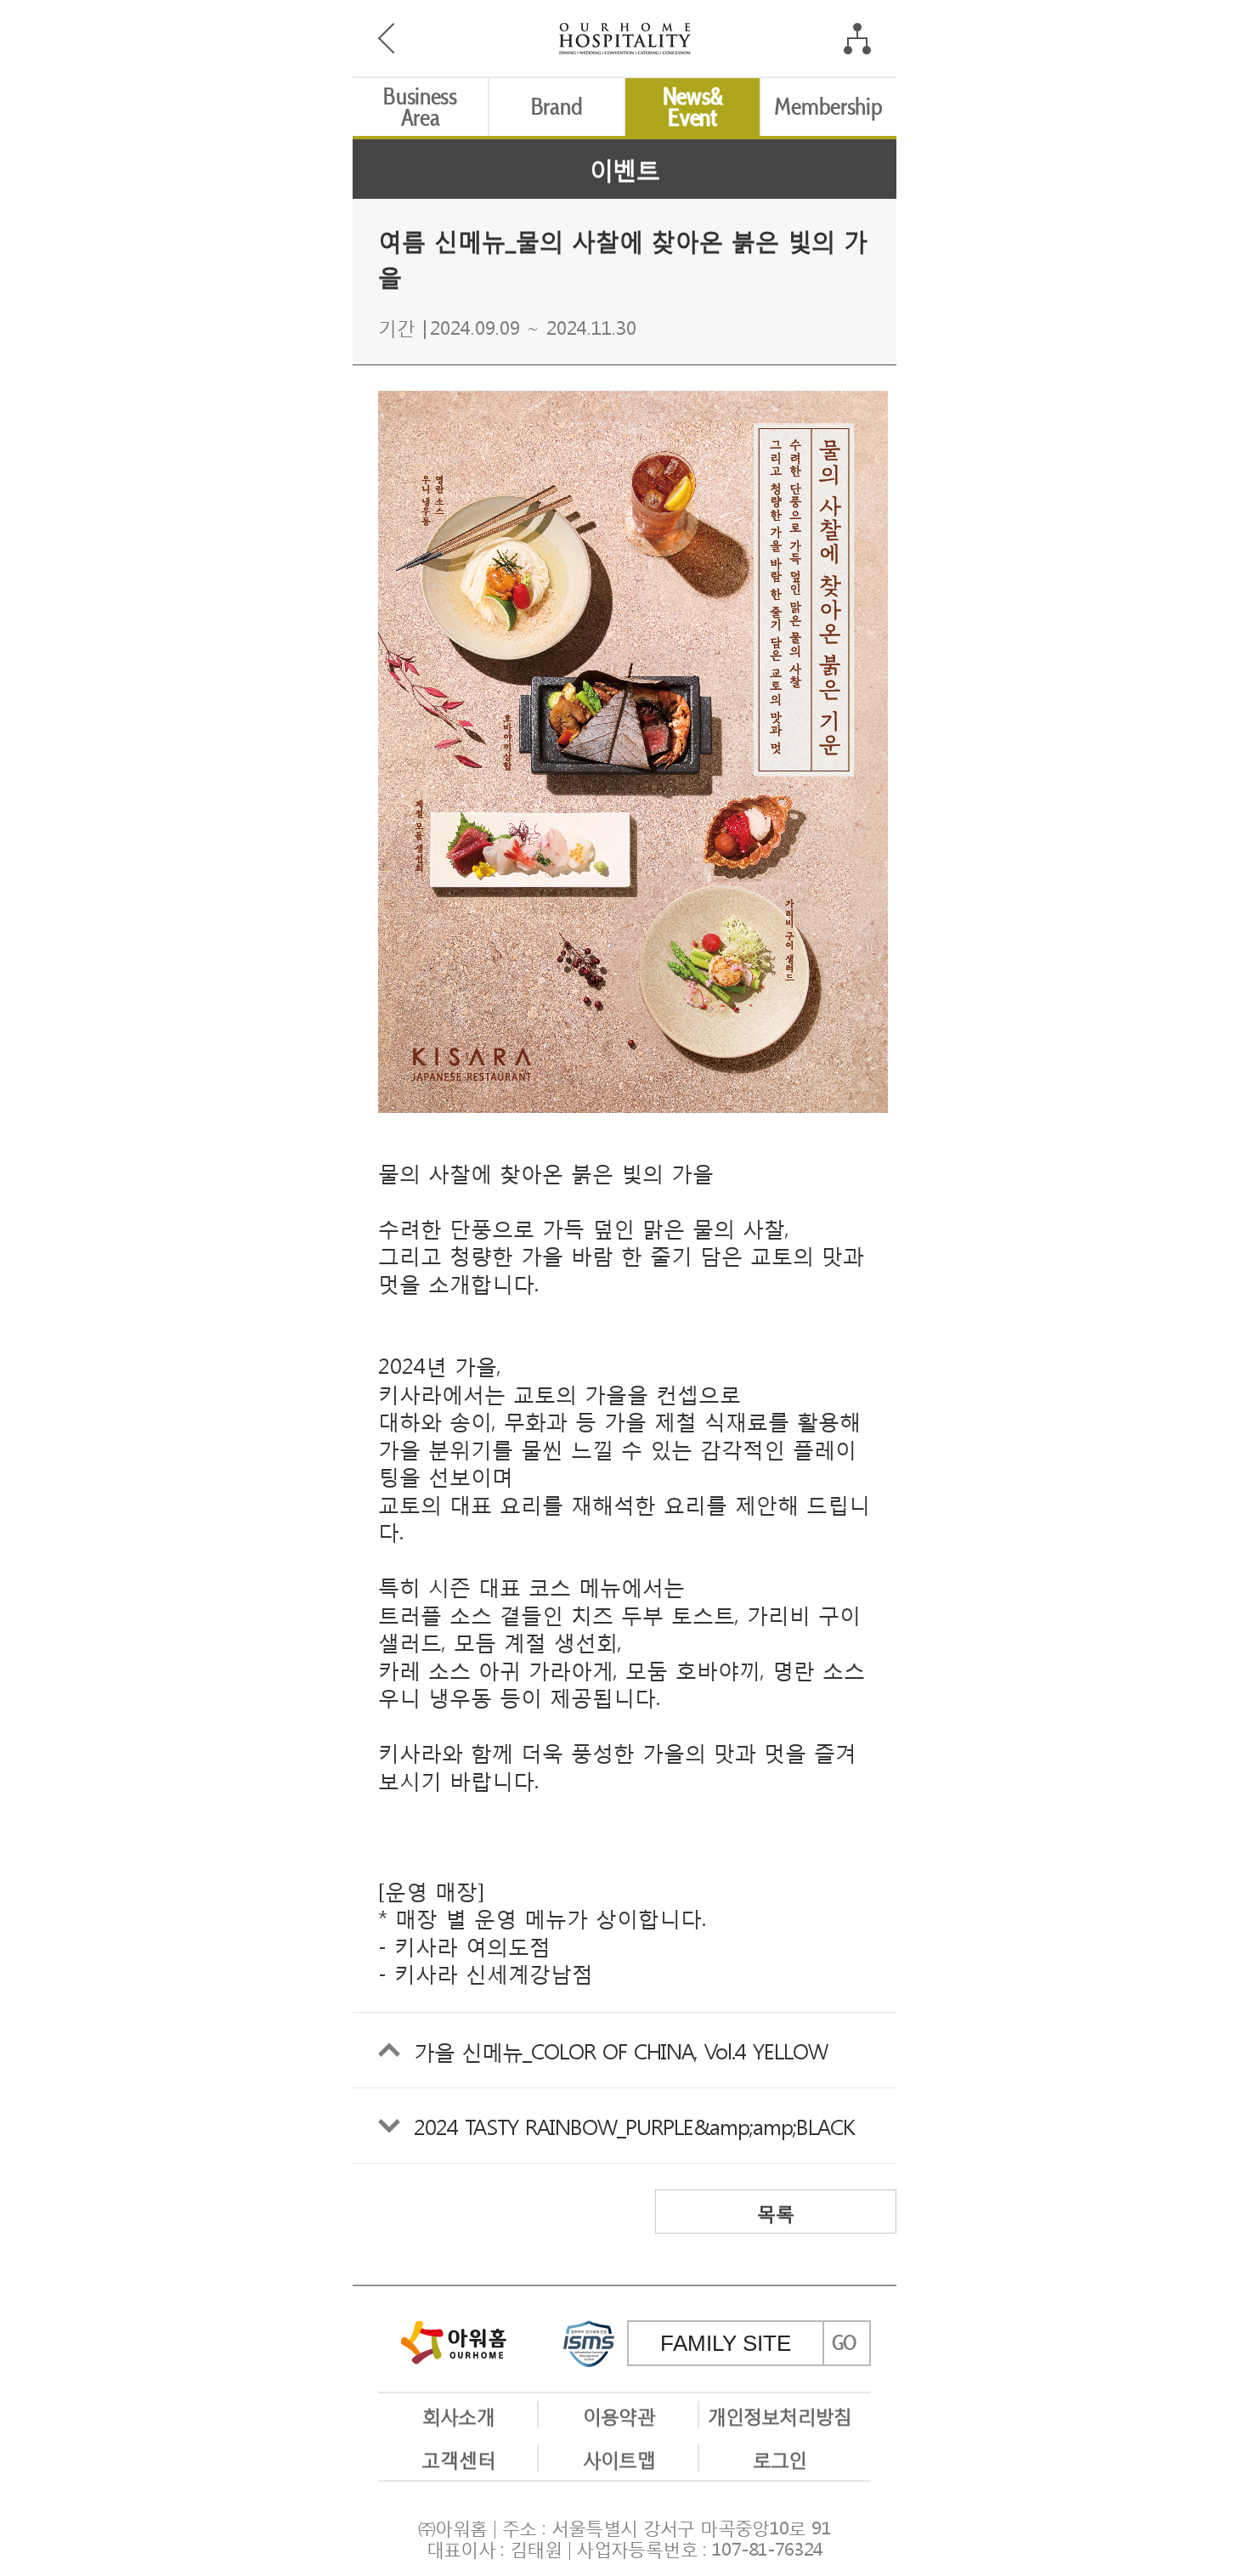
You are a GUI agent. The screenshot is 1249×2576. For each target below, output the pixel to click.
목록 (776, 2212)
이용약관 (619, 2415)
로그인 (780, 2458)
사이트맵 (619, 2458)
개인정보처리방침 (780, 2415)
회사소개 (458, 2415)
